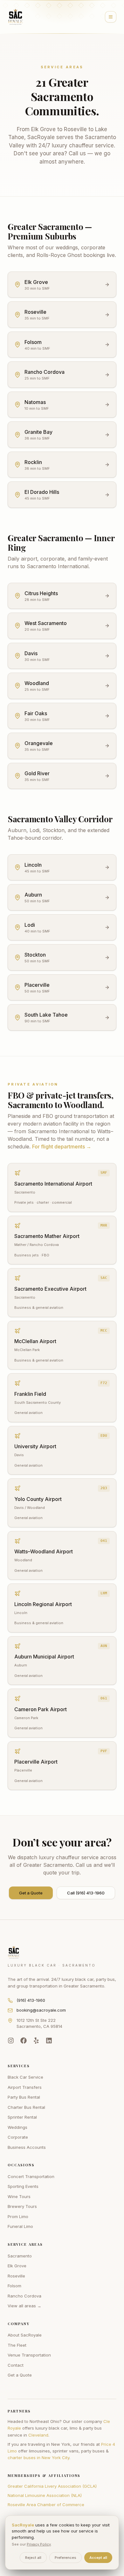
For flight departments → (62, 1147)
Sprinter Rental (22, 2117)
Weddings (17, 2127)
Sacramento (20, 2256)
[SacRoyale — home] (16, 17)
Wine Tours (19, 2196)
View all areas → (24, 2306)
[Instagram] (11, 2041)
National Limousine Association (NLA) (45, 2495)
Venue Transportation (29, 2355)
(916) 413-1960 (31, 2000)
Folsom (14, 2286)
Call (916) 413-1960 (86, 1893)
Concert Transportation (31, 2176)
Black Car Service (25, 2077)
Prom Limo (18, 2216)
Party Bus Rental (24, 2097)
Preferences (65, 2558)
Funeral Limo (20, 2226)
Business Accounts (27, 2147)
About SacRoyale (25, 2335)
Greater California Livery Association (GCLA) (52, 2486)
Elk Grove (17, 2266)
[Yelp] (36, 2041)
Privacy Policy (39, 2544)
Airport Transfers (25, 2087)
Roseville (16, 2276)
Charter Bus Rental (26, 2107)
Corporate (18, 2137)
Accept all (98, 2558)
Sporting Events (23, 2186)
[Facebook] (24, 2041)
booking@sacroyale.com (41, 2010)
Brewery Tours (22, 2206)
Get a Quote (31, 1893)
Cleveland (38, 2435)
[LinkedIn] (49, 2041)
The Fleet (17, 2345)
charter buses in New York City (38, 2458)
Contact (16, 2365)
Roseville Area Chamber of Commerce (46, 2505)
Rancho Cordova (24, 2296)
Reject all (33, 2558)
